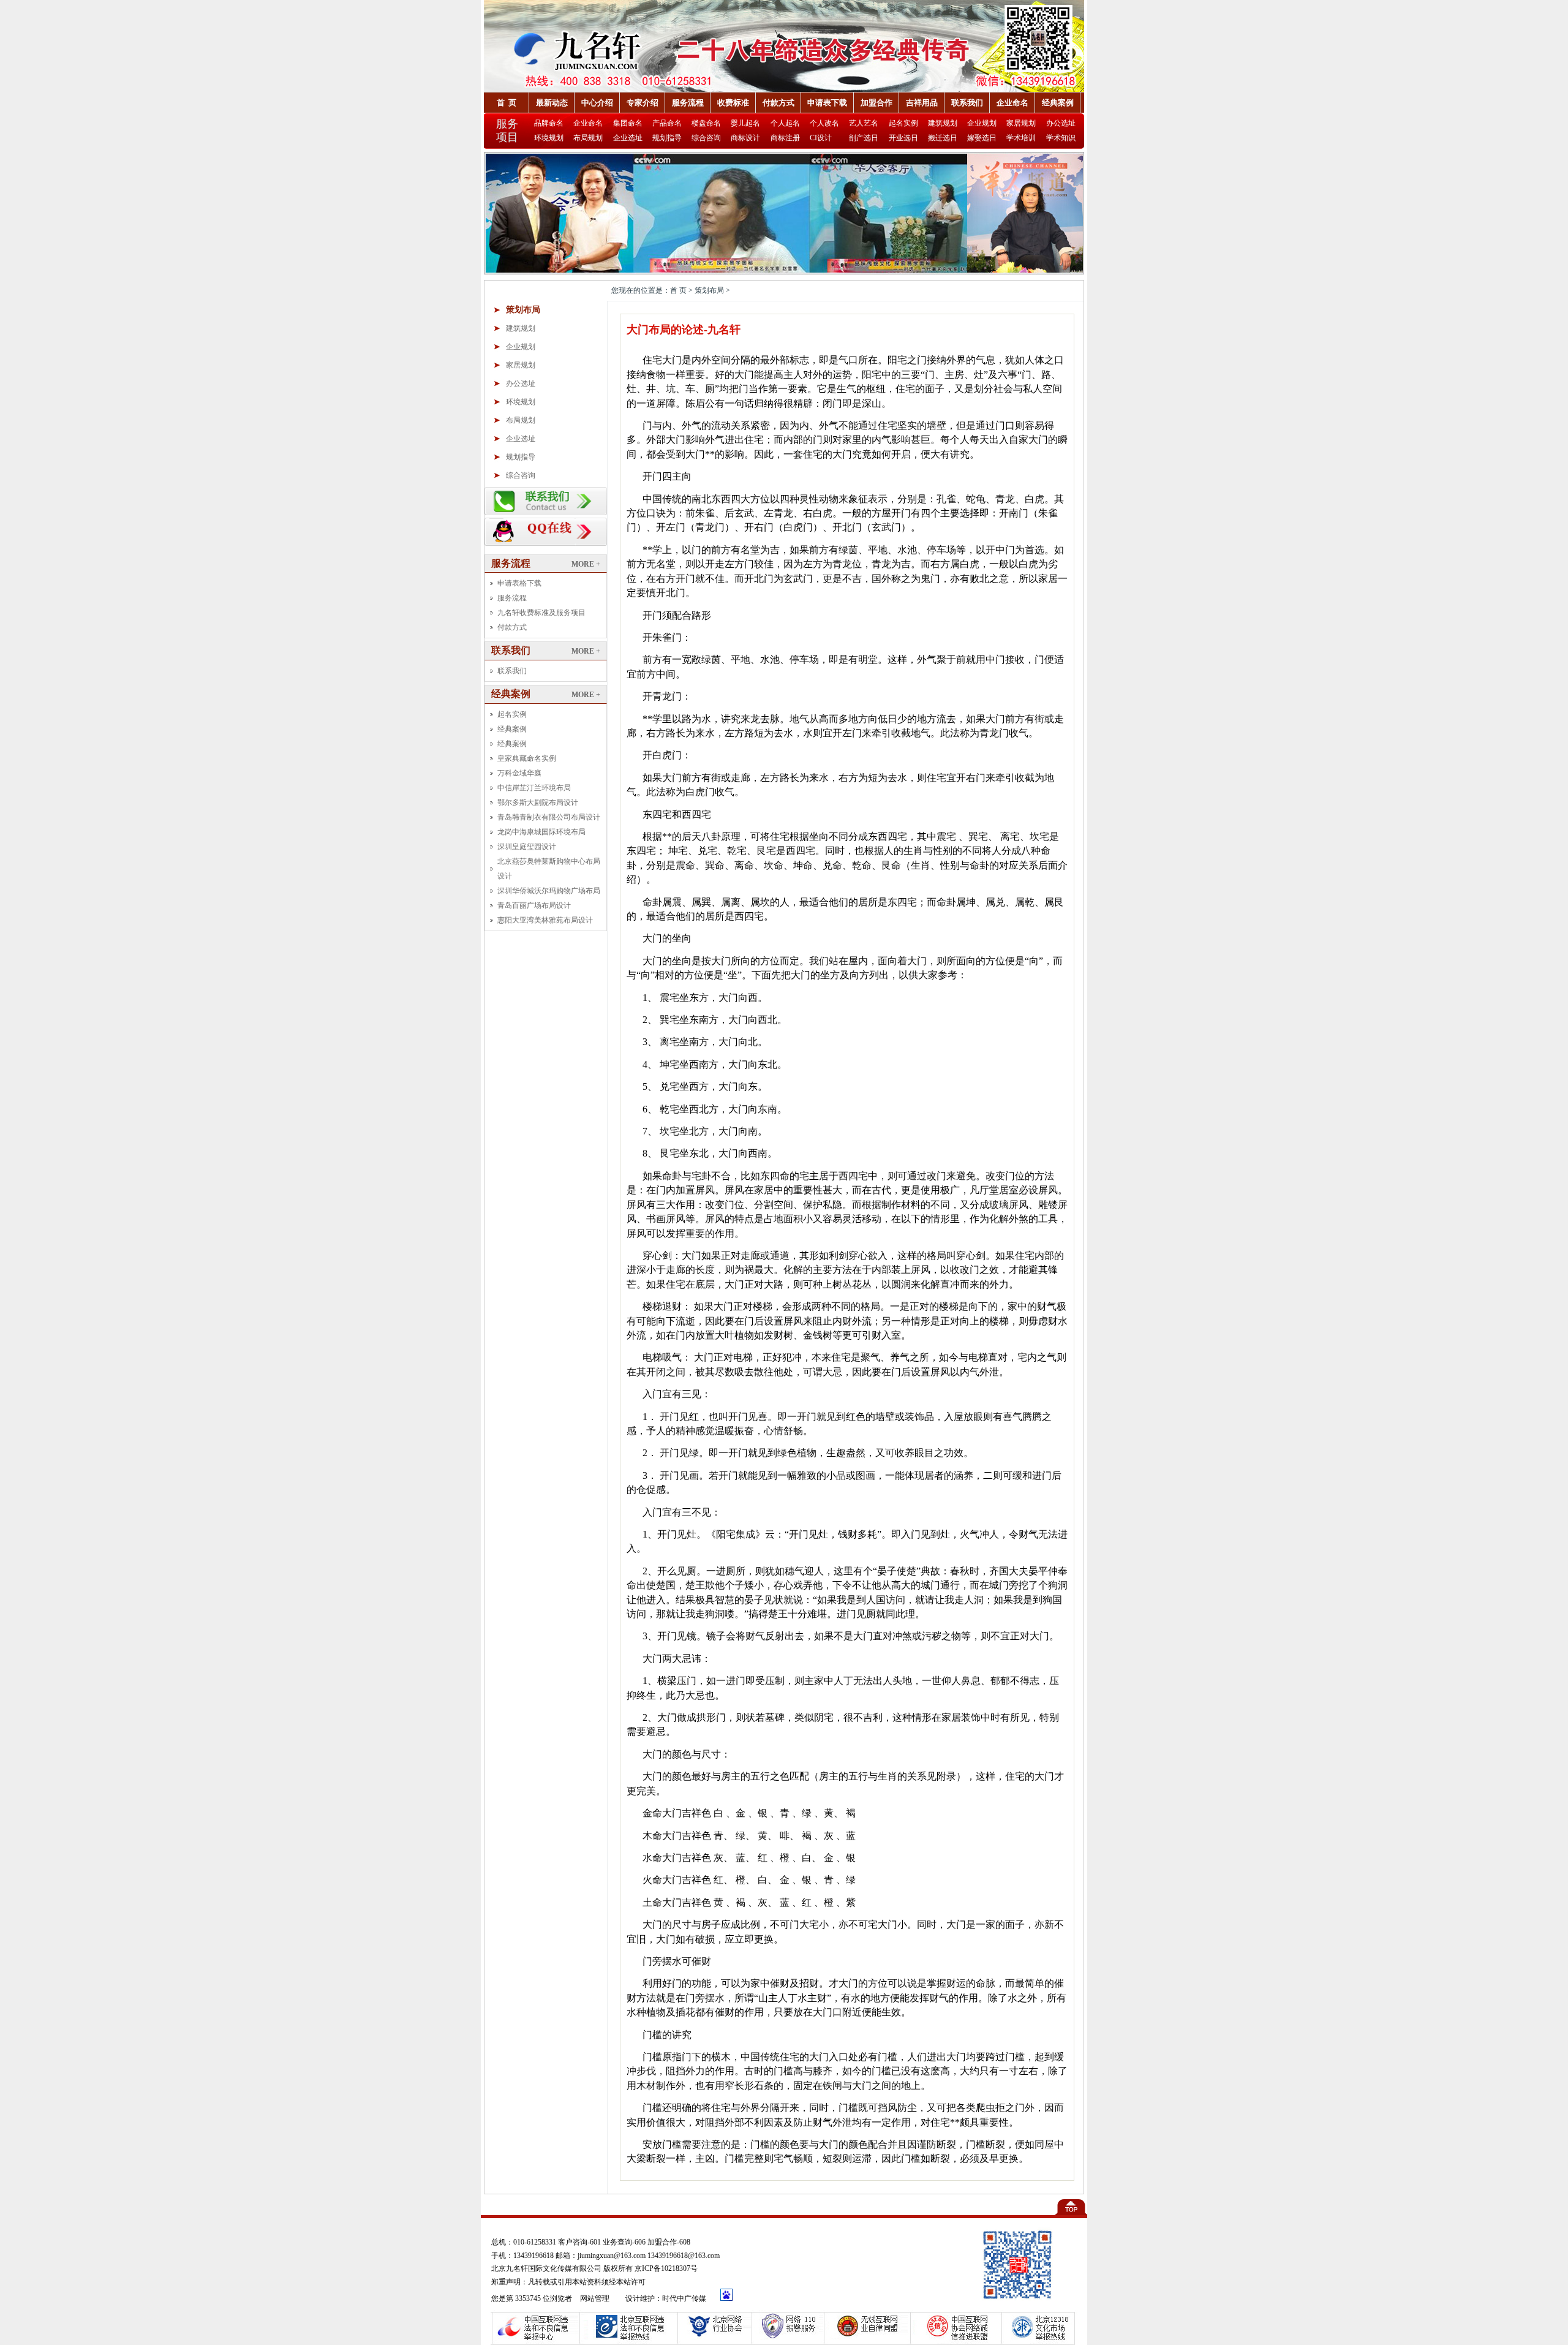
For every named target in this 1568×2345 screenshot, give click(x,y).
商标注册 (785, 138)
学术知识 (1061, 138)
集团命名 (628, 123)
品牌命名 (549, 123)
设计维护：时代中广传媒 (666, 2298)
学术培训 (1021, 138)
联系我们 (967, 103)
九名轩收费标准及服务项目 (541, 613)
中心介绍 (597, 103)
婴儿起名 (745, 123)
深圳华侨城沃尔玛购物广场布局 (549, 891)
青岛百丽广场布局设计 (534, 905)
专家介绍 (643, 103)
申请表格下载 (519, 583)
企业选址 (628, 138)
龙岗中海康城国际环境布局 (541, 832)
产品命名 (667, 123)
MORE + (586, 564)
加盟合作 (876, 103)
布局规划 (588, 138)
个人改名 (824, 123)
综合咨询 (706, 138)
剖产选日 (864, 138)
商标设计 (745, 138)
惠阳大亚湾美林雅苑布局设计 (545, 920)
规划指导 (667, 138)
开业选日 (903, 138)
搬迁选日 (943, 138)
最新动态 (552, 103)
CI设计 (821, 138)
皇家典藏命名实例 (527, 758)
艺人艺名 (864, 123)
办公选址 (1061, 123)
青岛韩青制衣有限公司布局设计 (549, 817)
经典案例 (1058, 103)
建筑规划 (943, 123)
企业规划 (982, 123)
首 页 (507, 103)
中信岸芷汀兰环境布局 (534, 788)
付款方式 (778, 103)
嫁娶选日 (982, 138)
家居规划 (1021, 123)
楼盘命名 (706, 123)
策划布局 (523, 310)
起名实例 (903, 123)
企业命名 (1012, 103)
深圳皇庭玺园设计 (527, 847)
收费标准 (733, 103)
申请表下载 (827, 103)
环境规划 (549, 138)
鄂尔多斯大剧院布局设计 (538, 802)
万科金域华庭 (519, 773)
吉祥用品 (922, 103)
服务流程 (688, 103)
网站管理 (596, 2298)
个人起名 (785, 123)
